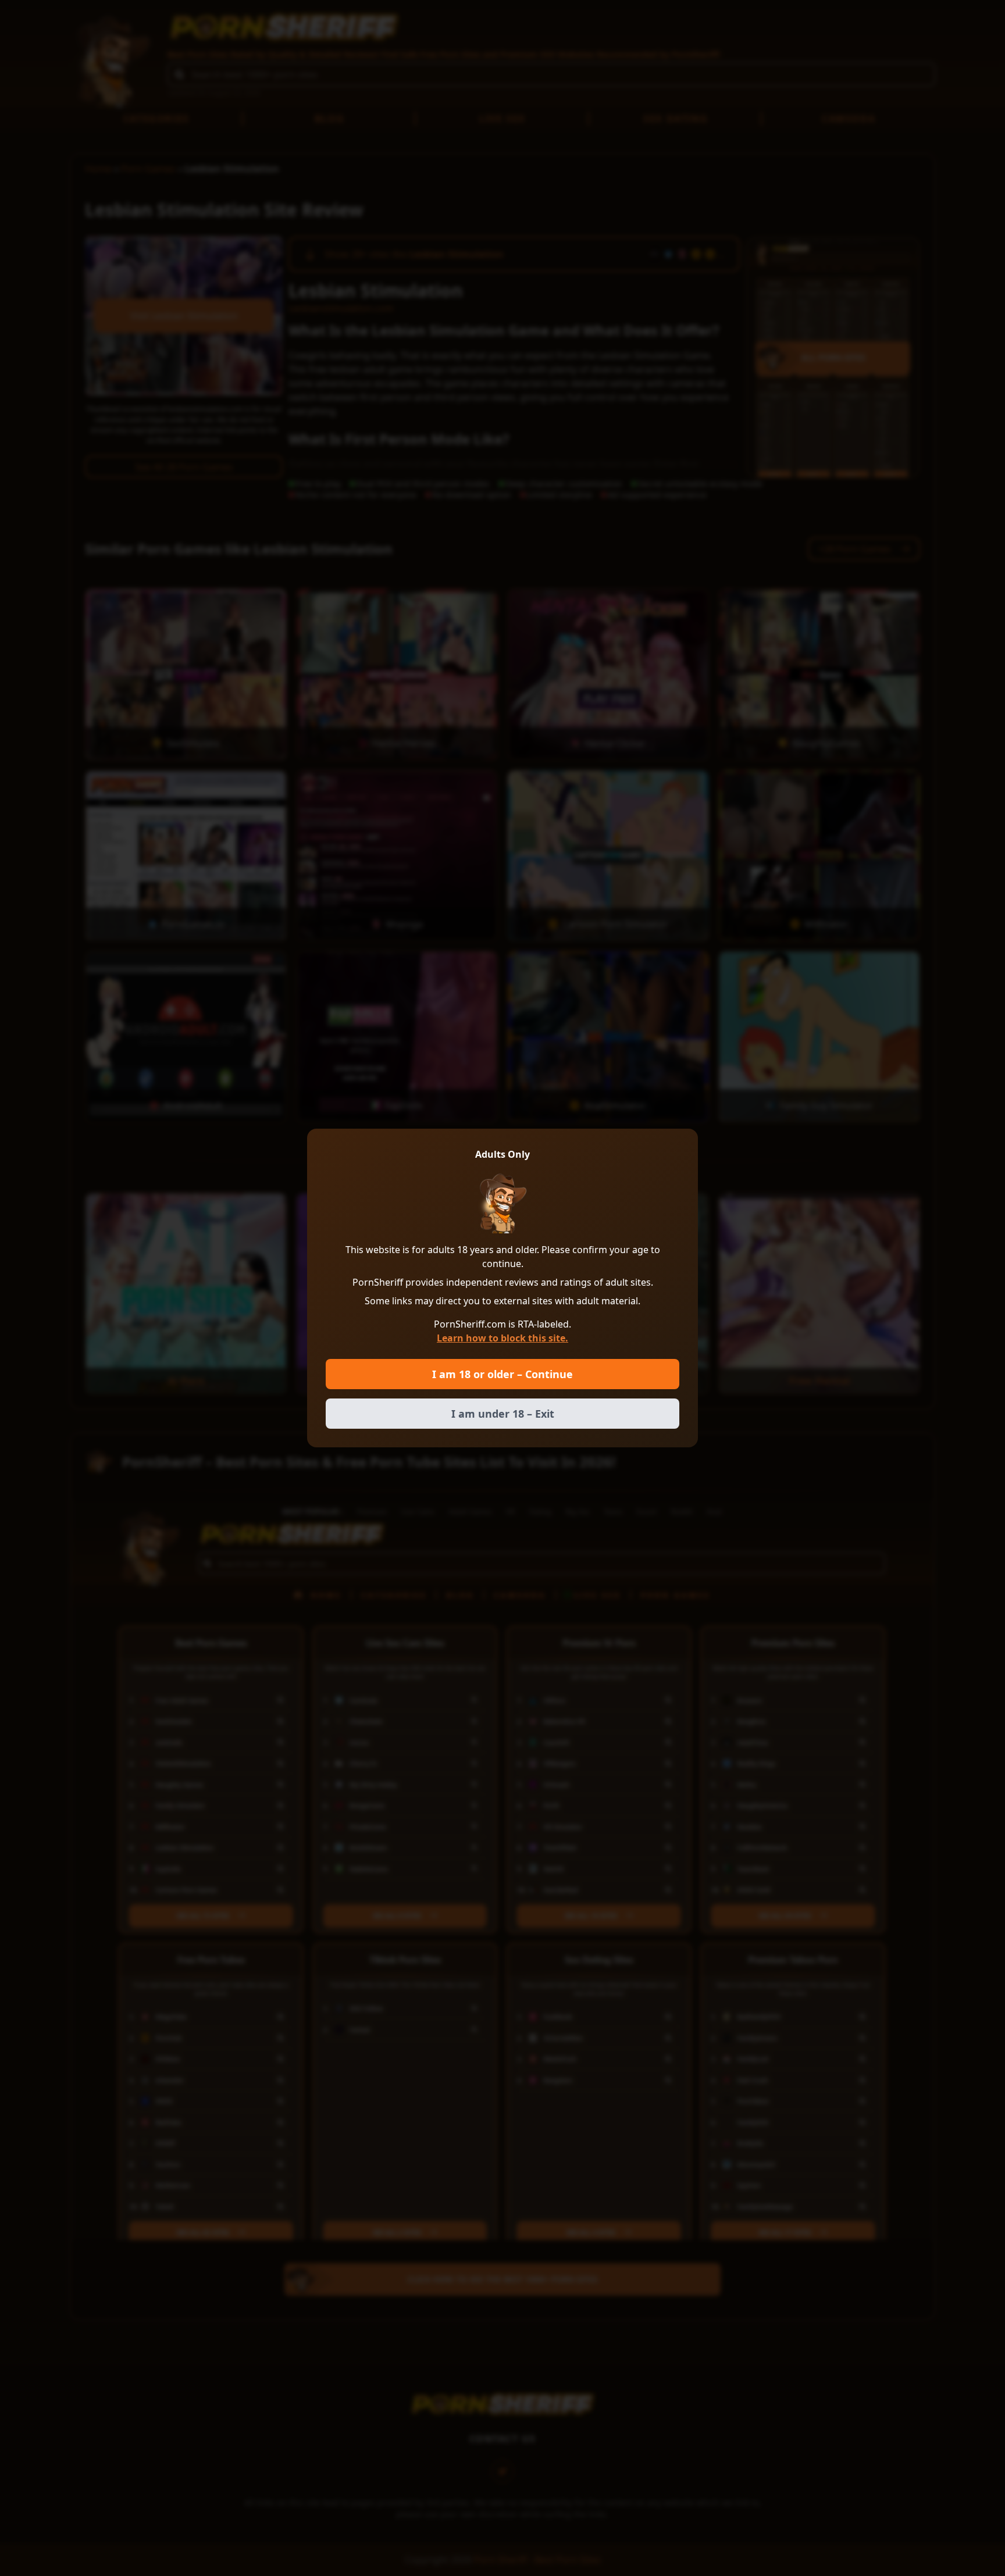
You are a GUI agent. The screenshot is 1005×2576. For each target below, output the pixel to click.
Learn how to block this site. (502, 1338)
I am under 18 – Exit (503, 1414)
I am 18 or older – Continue (502, 1374)
